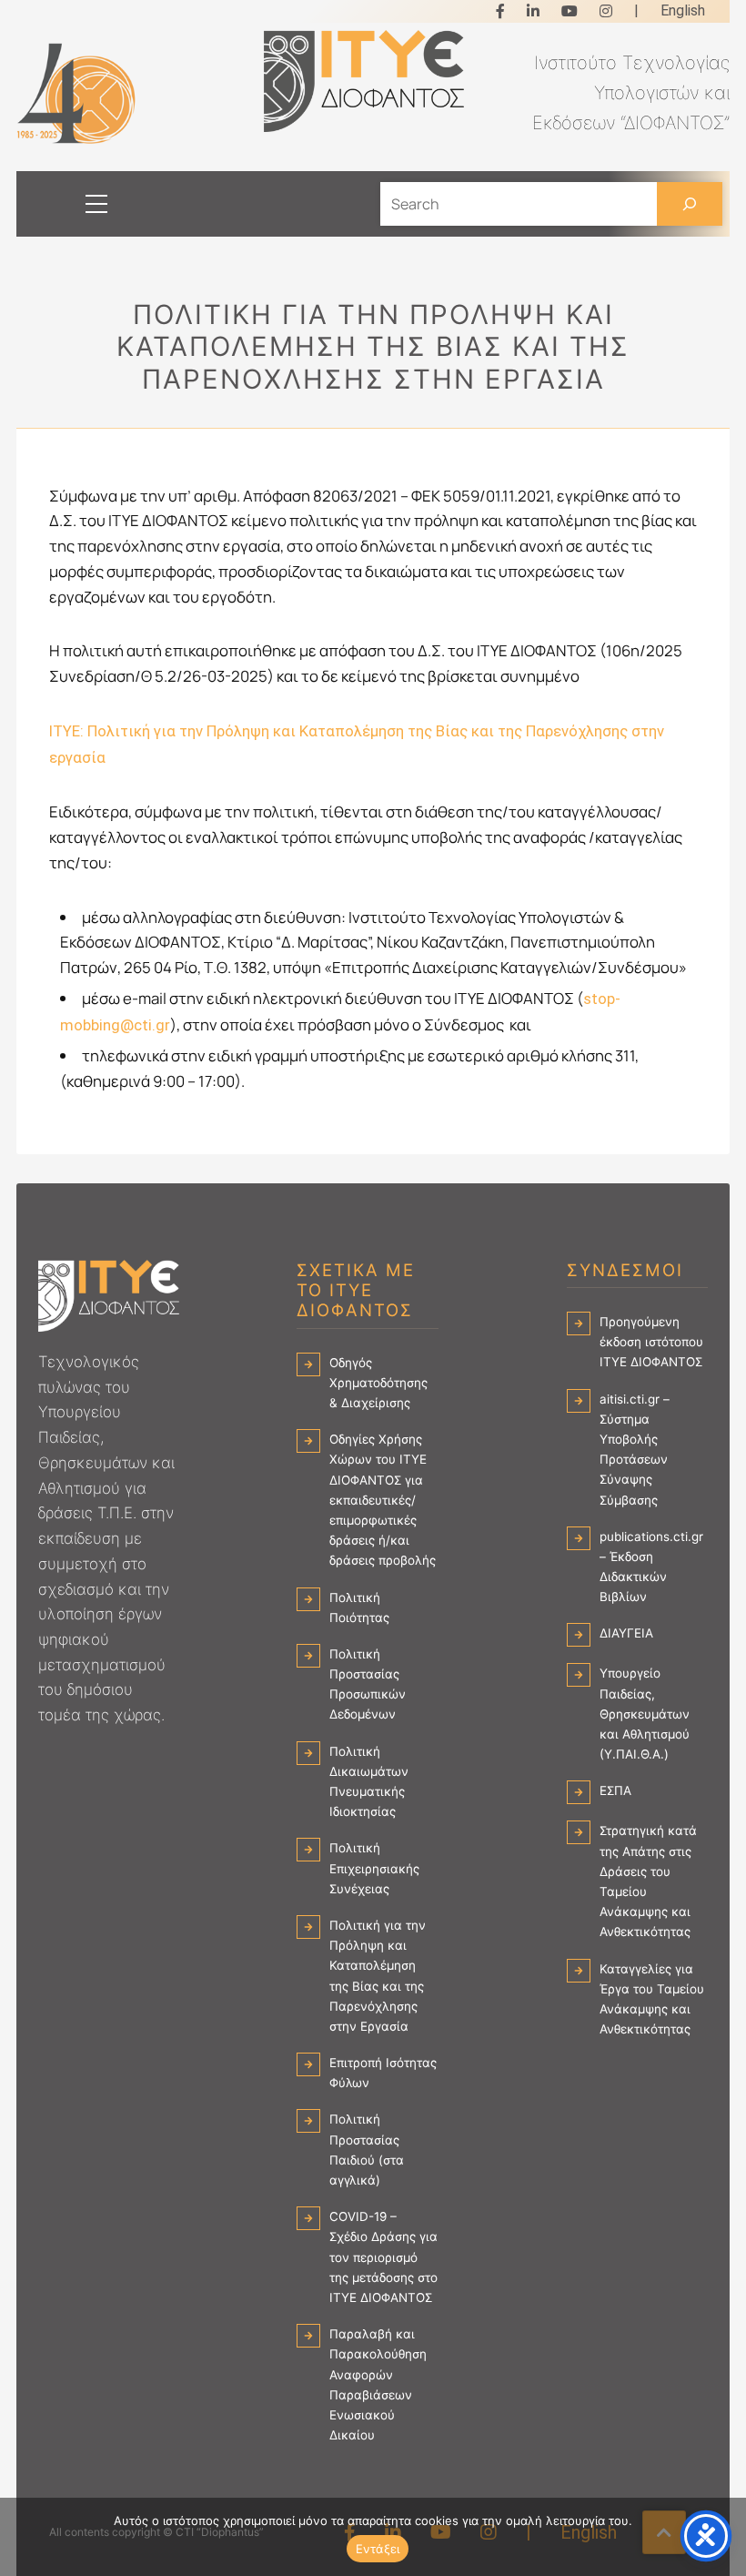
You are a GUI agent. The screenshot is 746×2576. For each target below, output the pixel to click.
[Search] (690, 204)
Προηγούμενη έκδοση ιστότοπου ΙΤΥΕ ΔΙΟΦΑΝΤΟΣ (651, 1342)
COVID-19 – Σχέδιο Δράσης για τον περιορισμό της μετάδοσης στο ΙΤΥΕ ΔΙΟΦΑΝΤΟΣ (383, 2257)
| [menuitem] (636, 10)
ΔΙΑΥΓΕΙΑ (626, 1633)
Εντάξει (378, 2549)
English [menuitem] (683, 10)
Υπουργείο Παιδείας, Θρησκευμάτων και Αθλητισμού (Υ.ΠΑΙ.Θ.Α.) (645, 1714)
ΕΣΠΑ (615, 1790)
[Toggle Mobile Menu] (78, 204)
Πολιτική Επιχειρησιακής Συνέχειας (374, 1868)
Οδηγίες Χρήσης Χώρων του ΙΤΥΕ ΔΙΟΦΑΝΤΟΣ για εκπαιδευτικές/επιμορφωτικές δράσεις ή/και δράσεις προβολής (383, 1500)
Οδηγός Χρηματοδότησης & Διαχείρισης (378, 1383)
